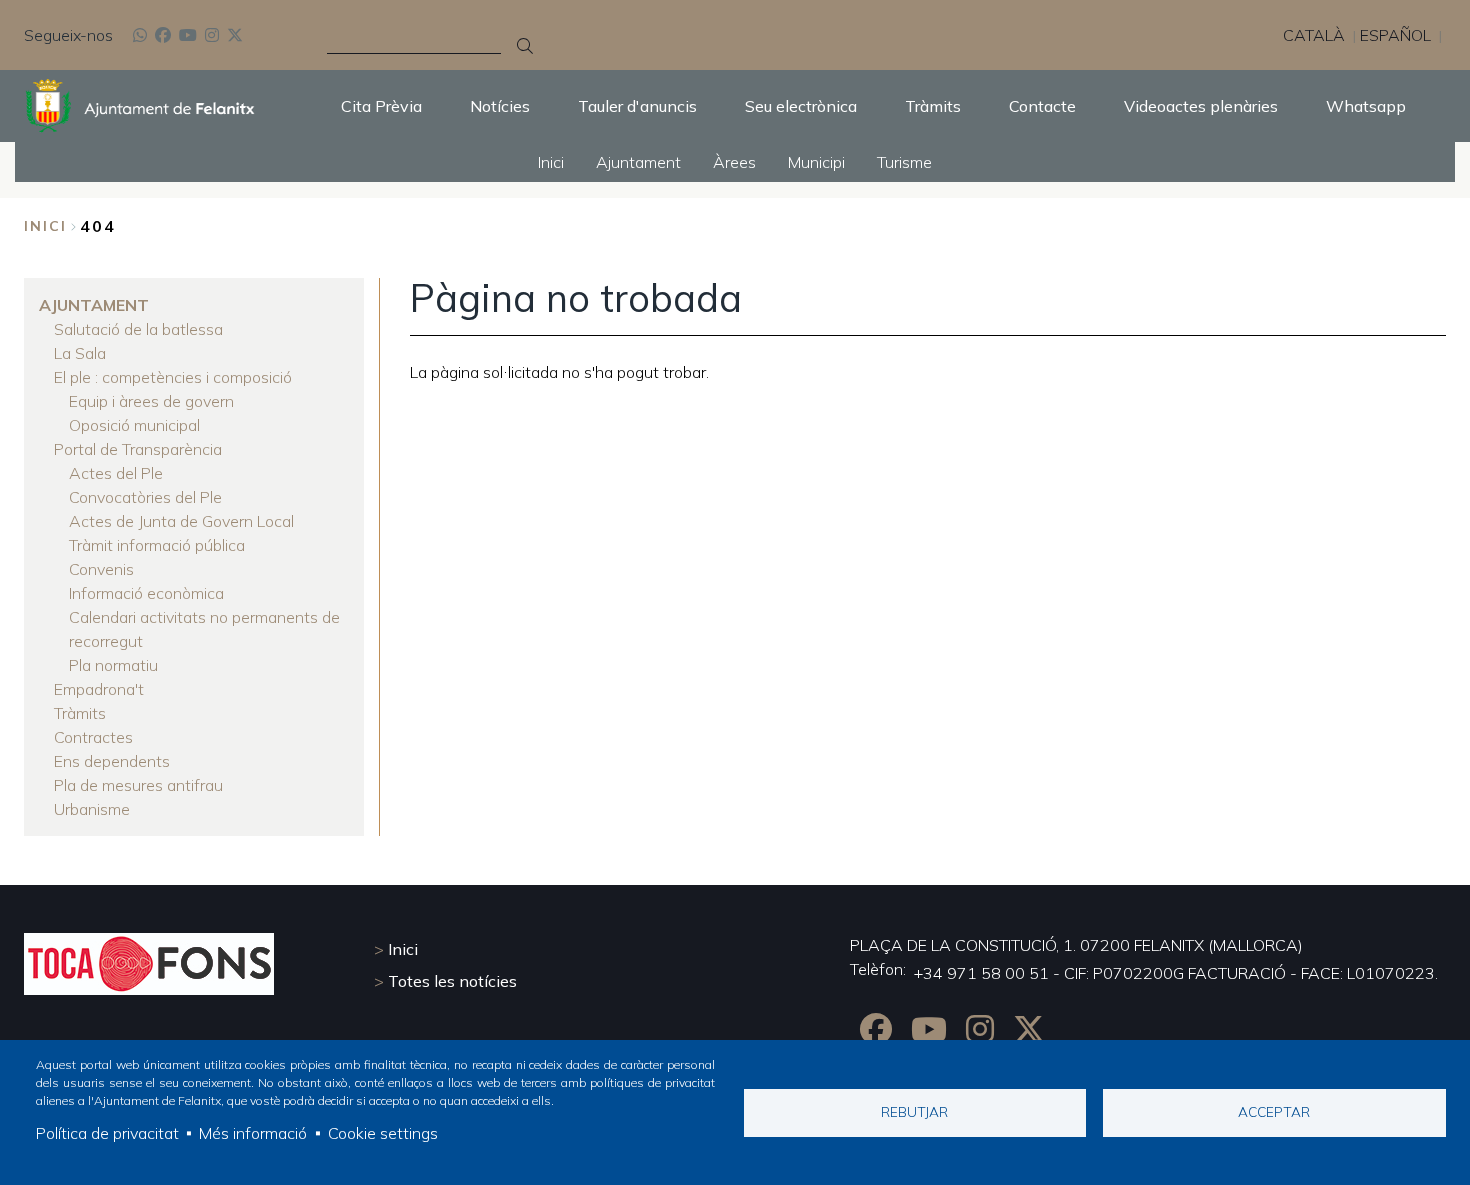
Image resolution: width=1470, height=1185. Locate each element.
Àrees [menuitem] (734, 162)
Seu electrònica (801, 106)
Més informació (253, 1133)
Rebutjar (914, 1111)
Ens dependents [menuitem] (112, 761)
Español (1395, 35)
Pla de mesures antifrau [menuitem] (138, 785)
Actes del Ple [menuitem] (116, 473)
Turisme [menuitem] (904, 162)
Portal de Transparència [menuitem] (138, 449)
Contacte (1042, 106)
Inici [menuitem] (551, 162)
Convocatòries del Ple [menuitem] (145, 497)
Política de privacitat (107, 1133)
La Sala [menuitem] (80, 353)
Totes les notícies (452, 981)
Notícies (500, 106)
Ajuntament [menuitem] (638, 162)
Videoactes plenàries (1201, 106)
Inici (45, 226)
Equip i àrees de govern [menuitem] (151, 401)
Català (1314, 35)
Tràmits (933, 106)
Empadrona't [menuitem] (99, 689)
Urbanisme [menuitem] (92, 809)
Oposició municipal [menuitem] (134, 425)
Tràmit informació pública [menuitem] (157, 545)
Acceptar (1274, 1111)
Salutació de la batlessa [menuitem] (138, 329)
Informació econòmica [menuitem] (146, 593)
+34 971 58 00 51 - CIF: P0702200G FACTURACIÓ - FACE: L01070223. (1176, 973)
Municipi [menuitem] (816, 162)
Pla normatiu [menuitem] (113, 665)
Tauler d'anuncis (637, 106)
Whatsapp (1366, 106)
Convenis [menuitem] (101, 569)
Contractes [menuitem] (93, 737)
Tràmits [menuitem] (80, 713)
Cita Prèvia (381, 106)
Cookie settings (383, 1133)
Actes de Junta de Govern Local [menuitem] (181, 521)
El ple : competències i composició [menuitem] (173, 377)
